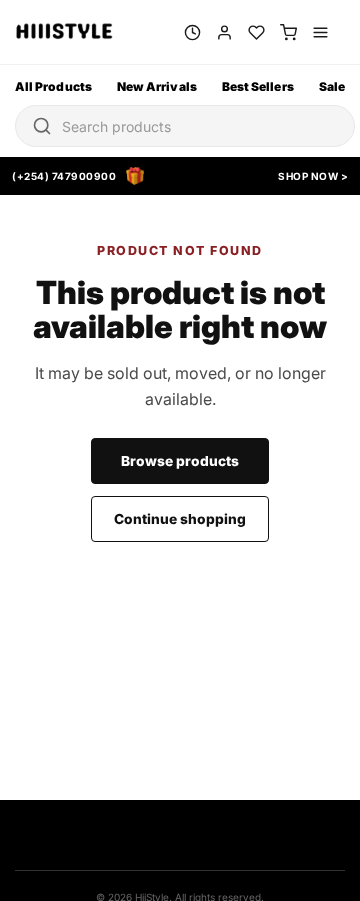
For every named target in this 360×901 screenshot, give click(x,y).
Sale (332, 86)
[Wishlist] (256, 32)
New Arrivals (157, 86)
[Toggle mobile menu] (320, 32)
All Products (53, 86)
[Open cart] (288, 32)
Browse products (180, 461)
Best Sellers (258, 86)
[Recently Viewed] (192, 32)
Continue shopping (180, 519)
